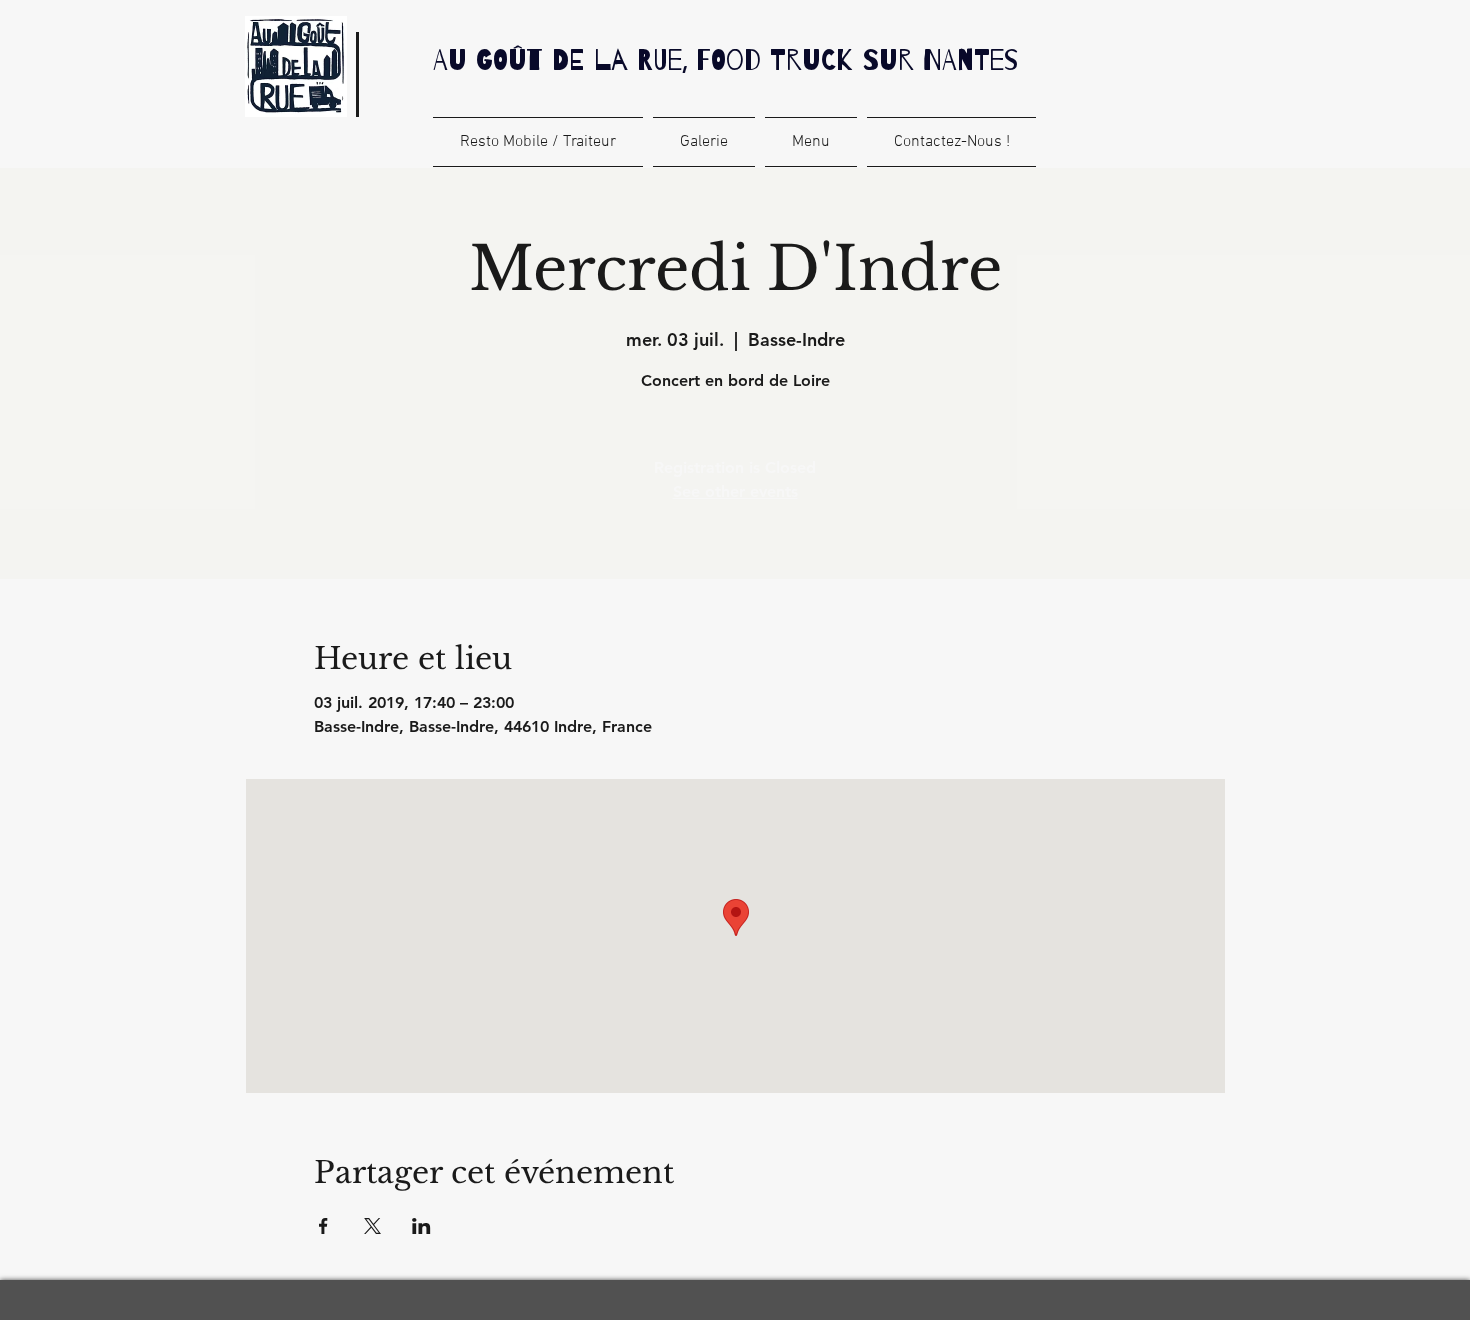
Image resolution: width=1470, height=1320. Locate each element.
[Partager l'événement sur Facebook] (323, 1226)
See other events (735, 491)
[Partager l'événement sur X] (372, 1226)
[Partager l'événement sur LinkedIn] (421, 1226)
